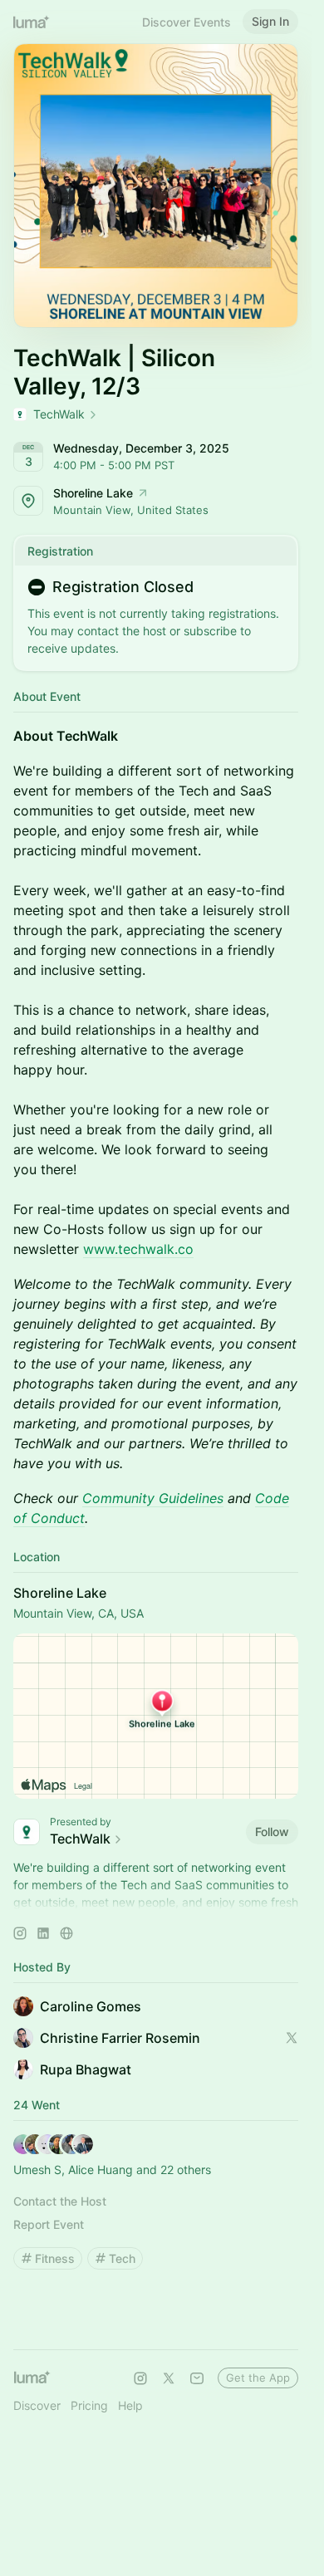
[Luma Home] (32, 22)
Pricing (89, 2405)
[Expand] (156, 1903)
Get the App (258, 2378)
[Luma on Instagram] (140, 2378)
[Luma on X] (169, 2378)
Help (130, 2405)
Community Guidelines (153, 1498)
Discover (37, 2405)
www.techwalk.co (138, 1249)
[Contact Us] (197, 2378)
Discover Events (187, 22)
